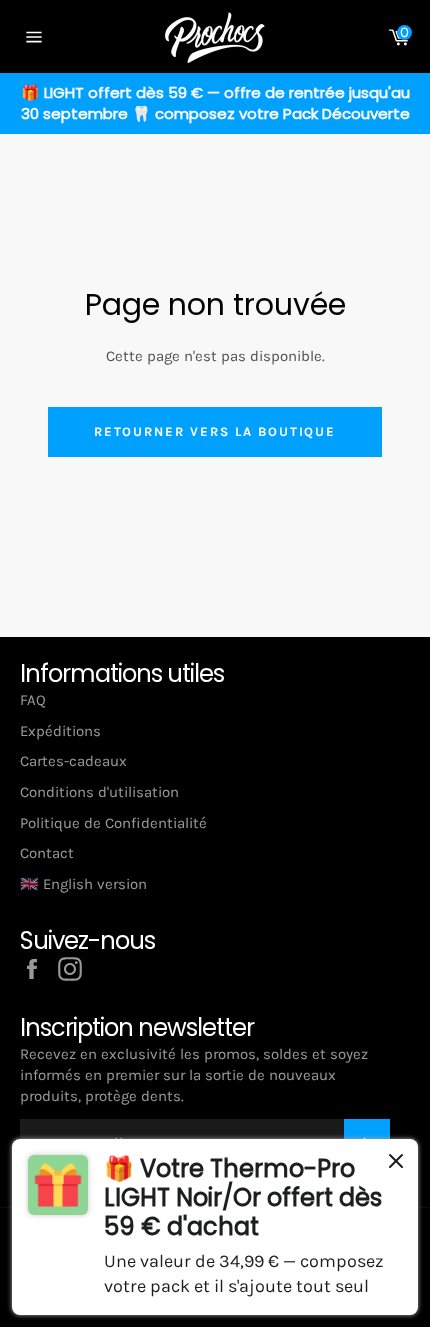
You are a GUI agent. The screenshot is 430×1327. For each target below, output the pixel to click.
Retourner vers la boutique (215, 431)
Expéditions (60, 731)
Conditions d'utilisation (99, 792)
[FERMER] (396, 1164)
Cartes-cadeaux (73, 761)
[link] (215, 1227)
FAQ (33, 700)
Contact (47, 853)
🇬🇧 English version (83, 884)
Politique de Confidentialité (113, 823)
